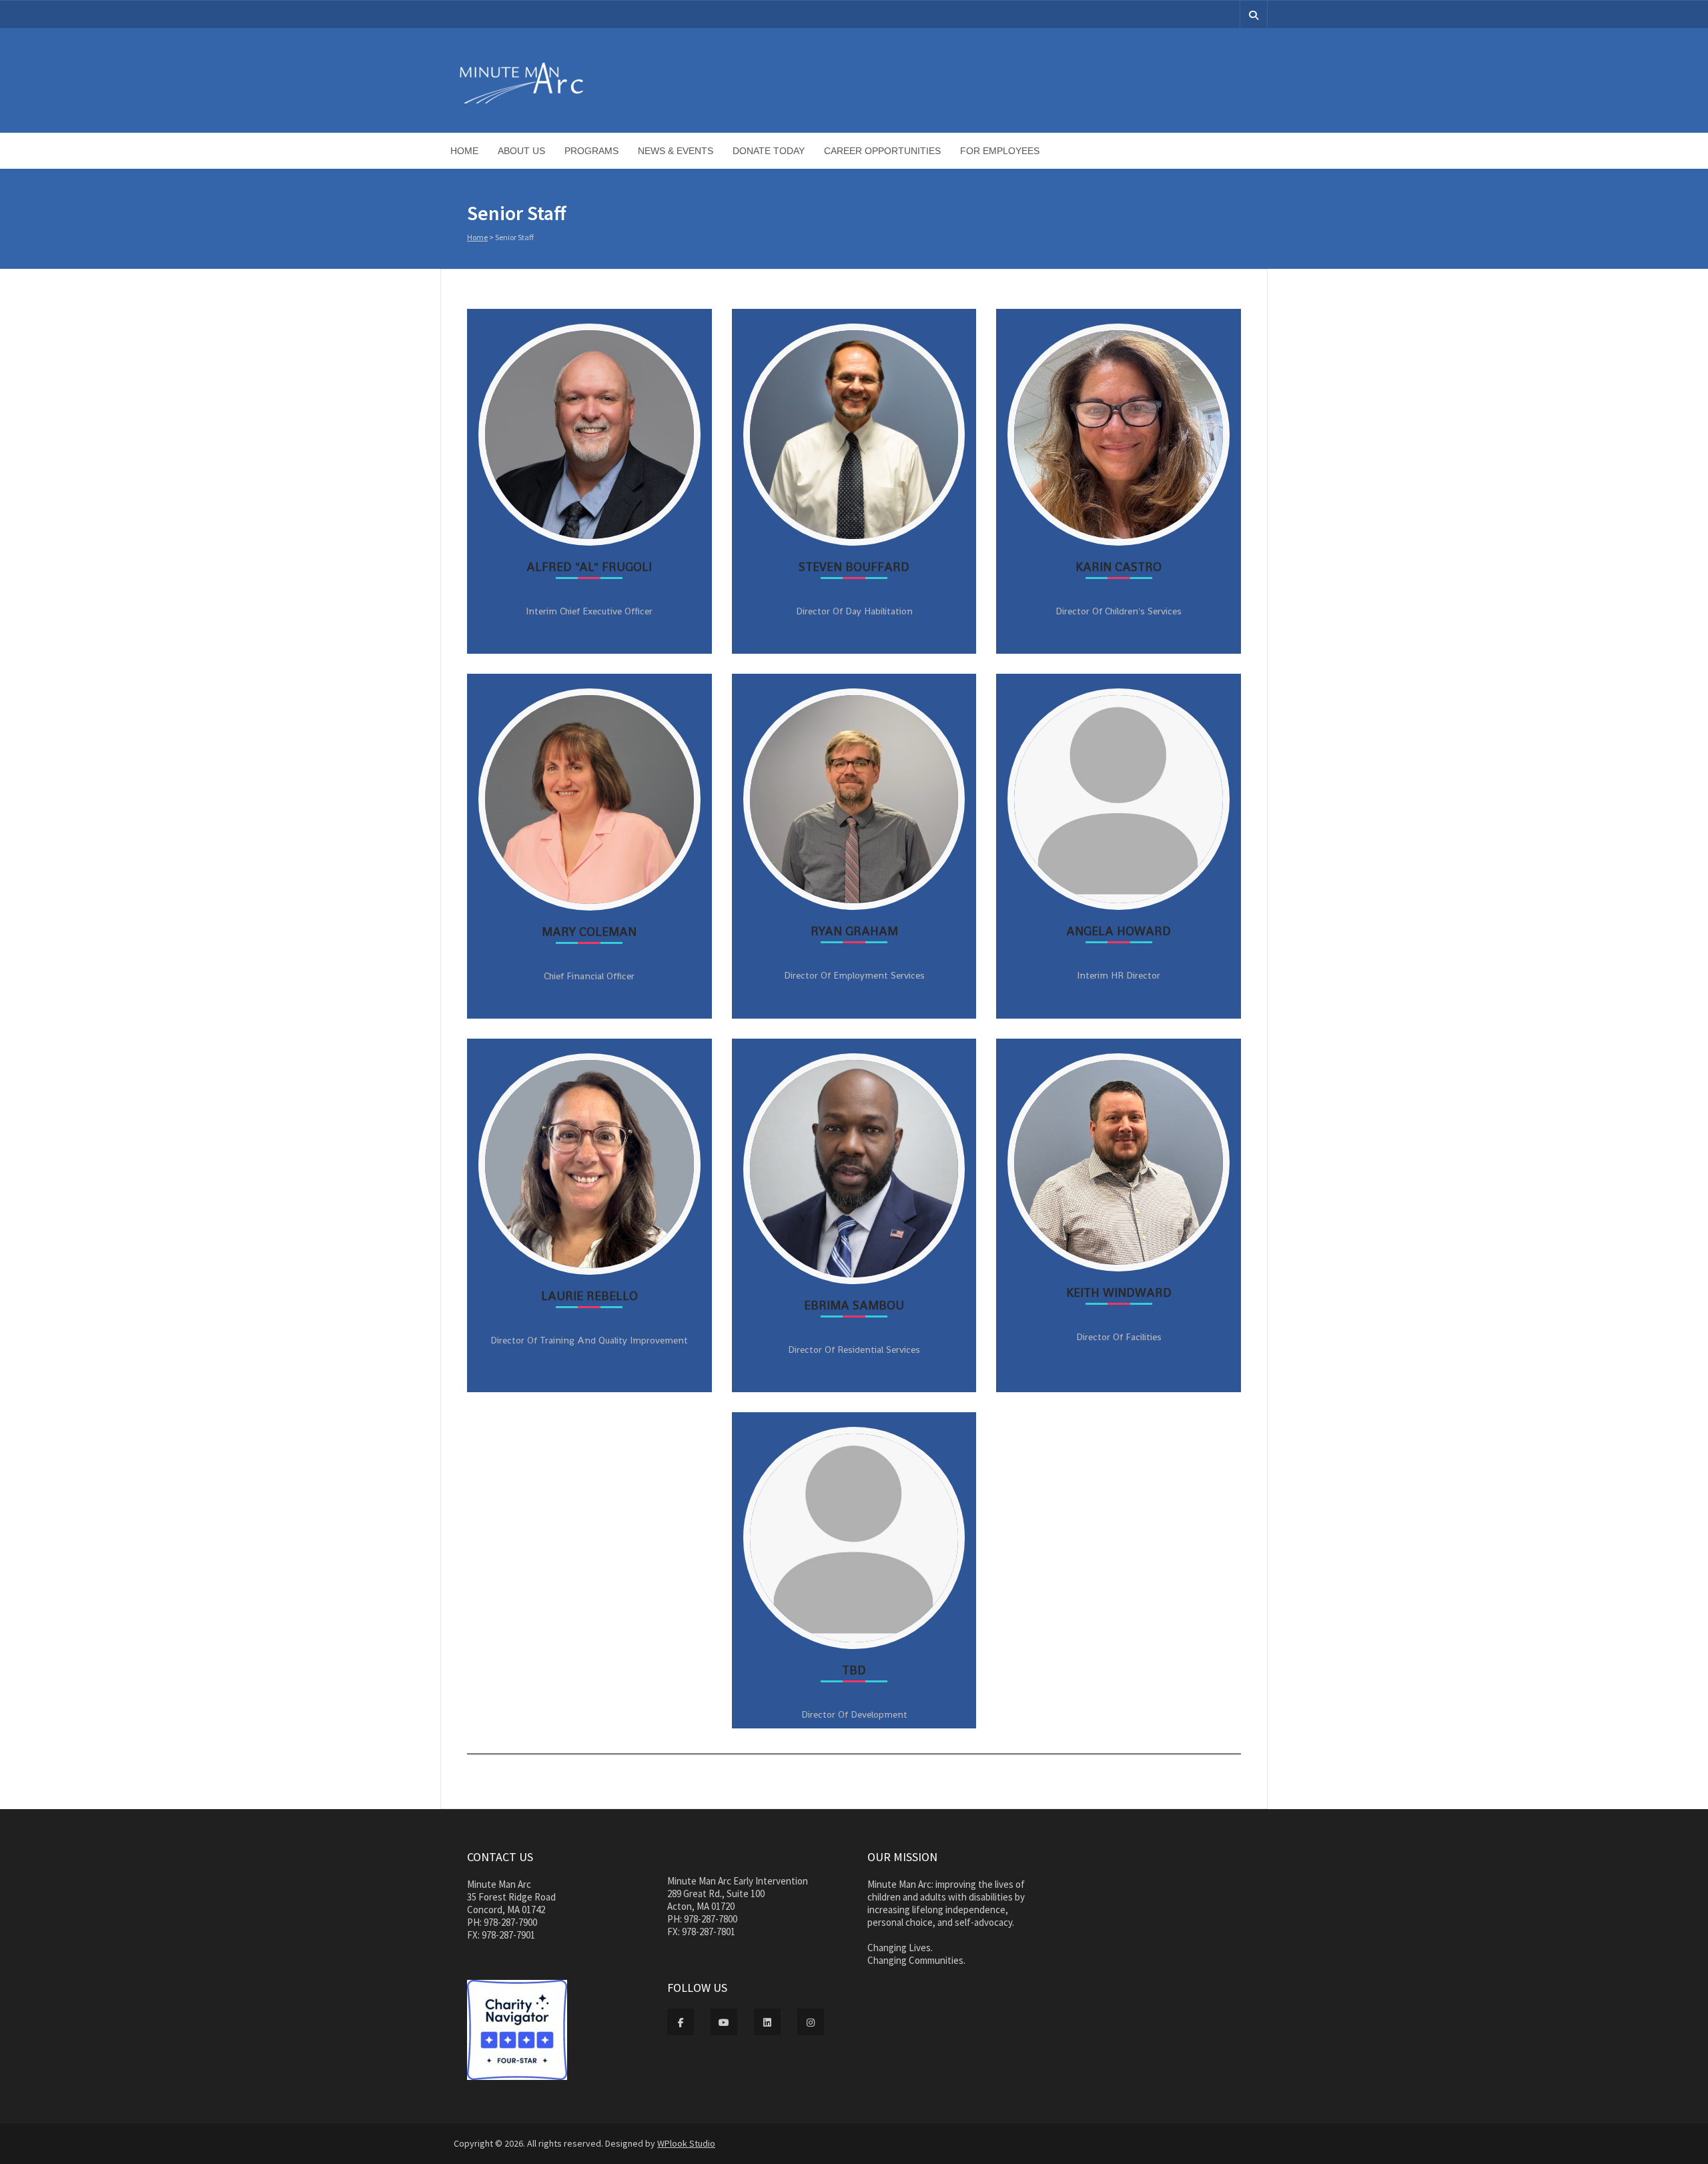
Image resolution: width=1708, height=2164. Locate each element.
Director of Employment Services (854, 975)
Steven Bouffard (854, 567)
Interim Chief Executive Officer (589, 611)
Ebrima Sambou (854, 1305)
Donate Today (769, 151)
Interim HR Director (1119, 975)
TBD (854, 1670)
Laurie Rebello (589, 1296)
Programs (591, 151)
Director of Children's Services (1119, 611)
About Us (521, 151)
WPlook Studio (686, 2143)
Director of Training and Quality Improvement (589, 1340)
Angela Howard (1119, 931)
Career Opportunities (882, 151)
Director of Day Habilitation (854, 611)
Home (464, 151)
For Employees (1000, 151)
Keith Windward (1119, 1292)
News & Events (676, 151)
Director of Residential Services (854, 1349)
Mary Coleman (589, 932)
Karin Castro (1119, 567)
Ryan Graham (854, 931)
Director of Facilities (1119, 1337)
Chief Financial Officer (589, 976)
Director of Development (854, 1714)
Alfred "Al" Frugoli (589, 567)
